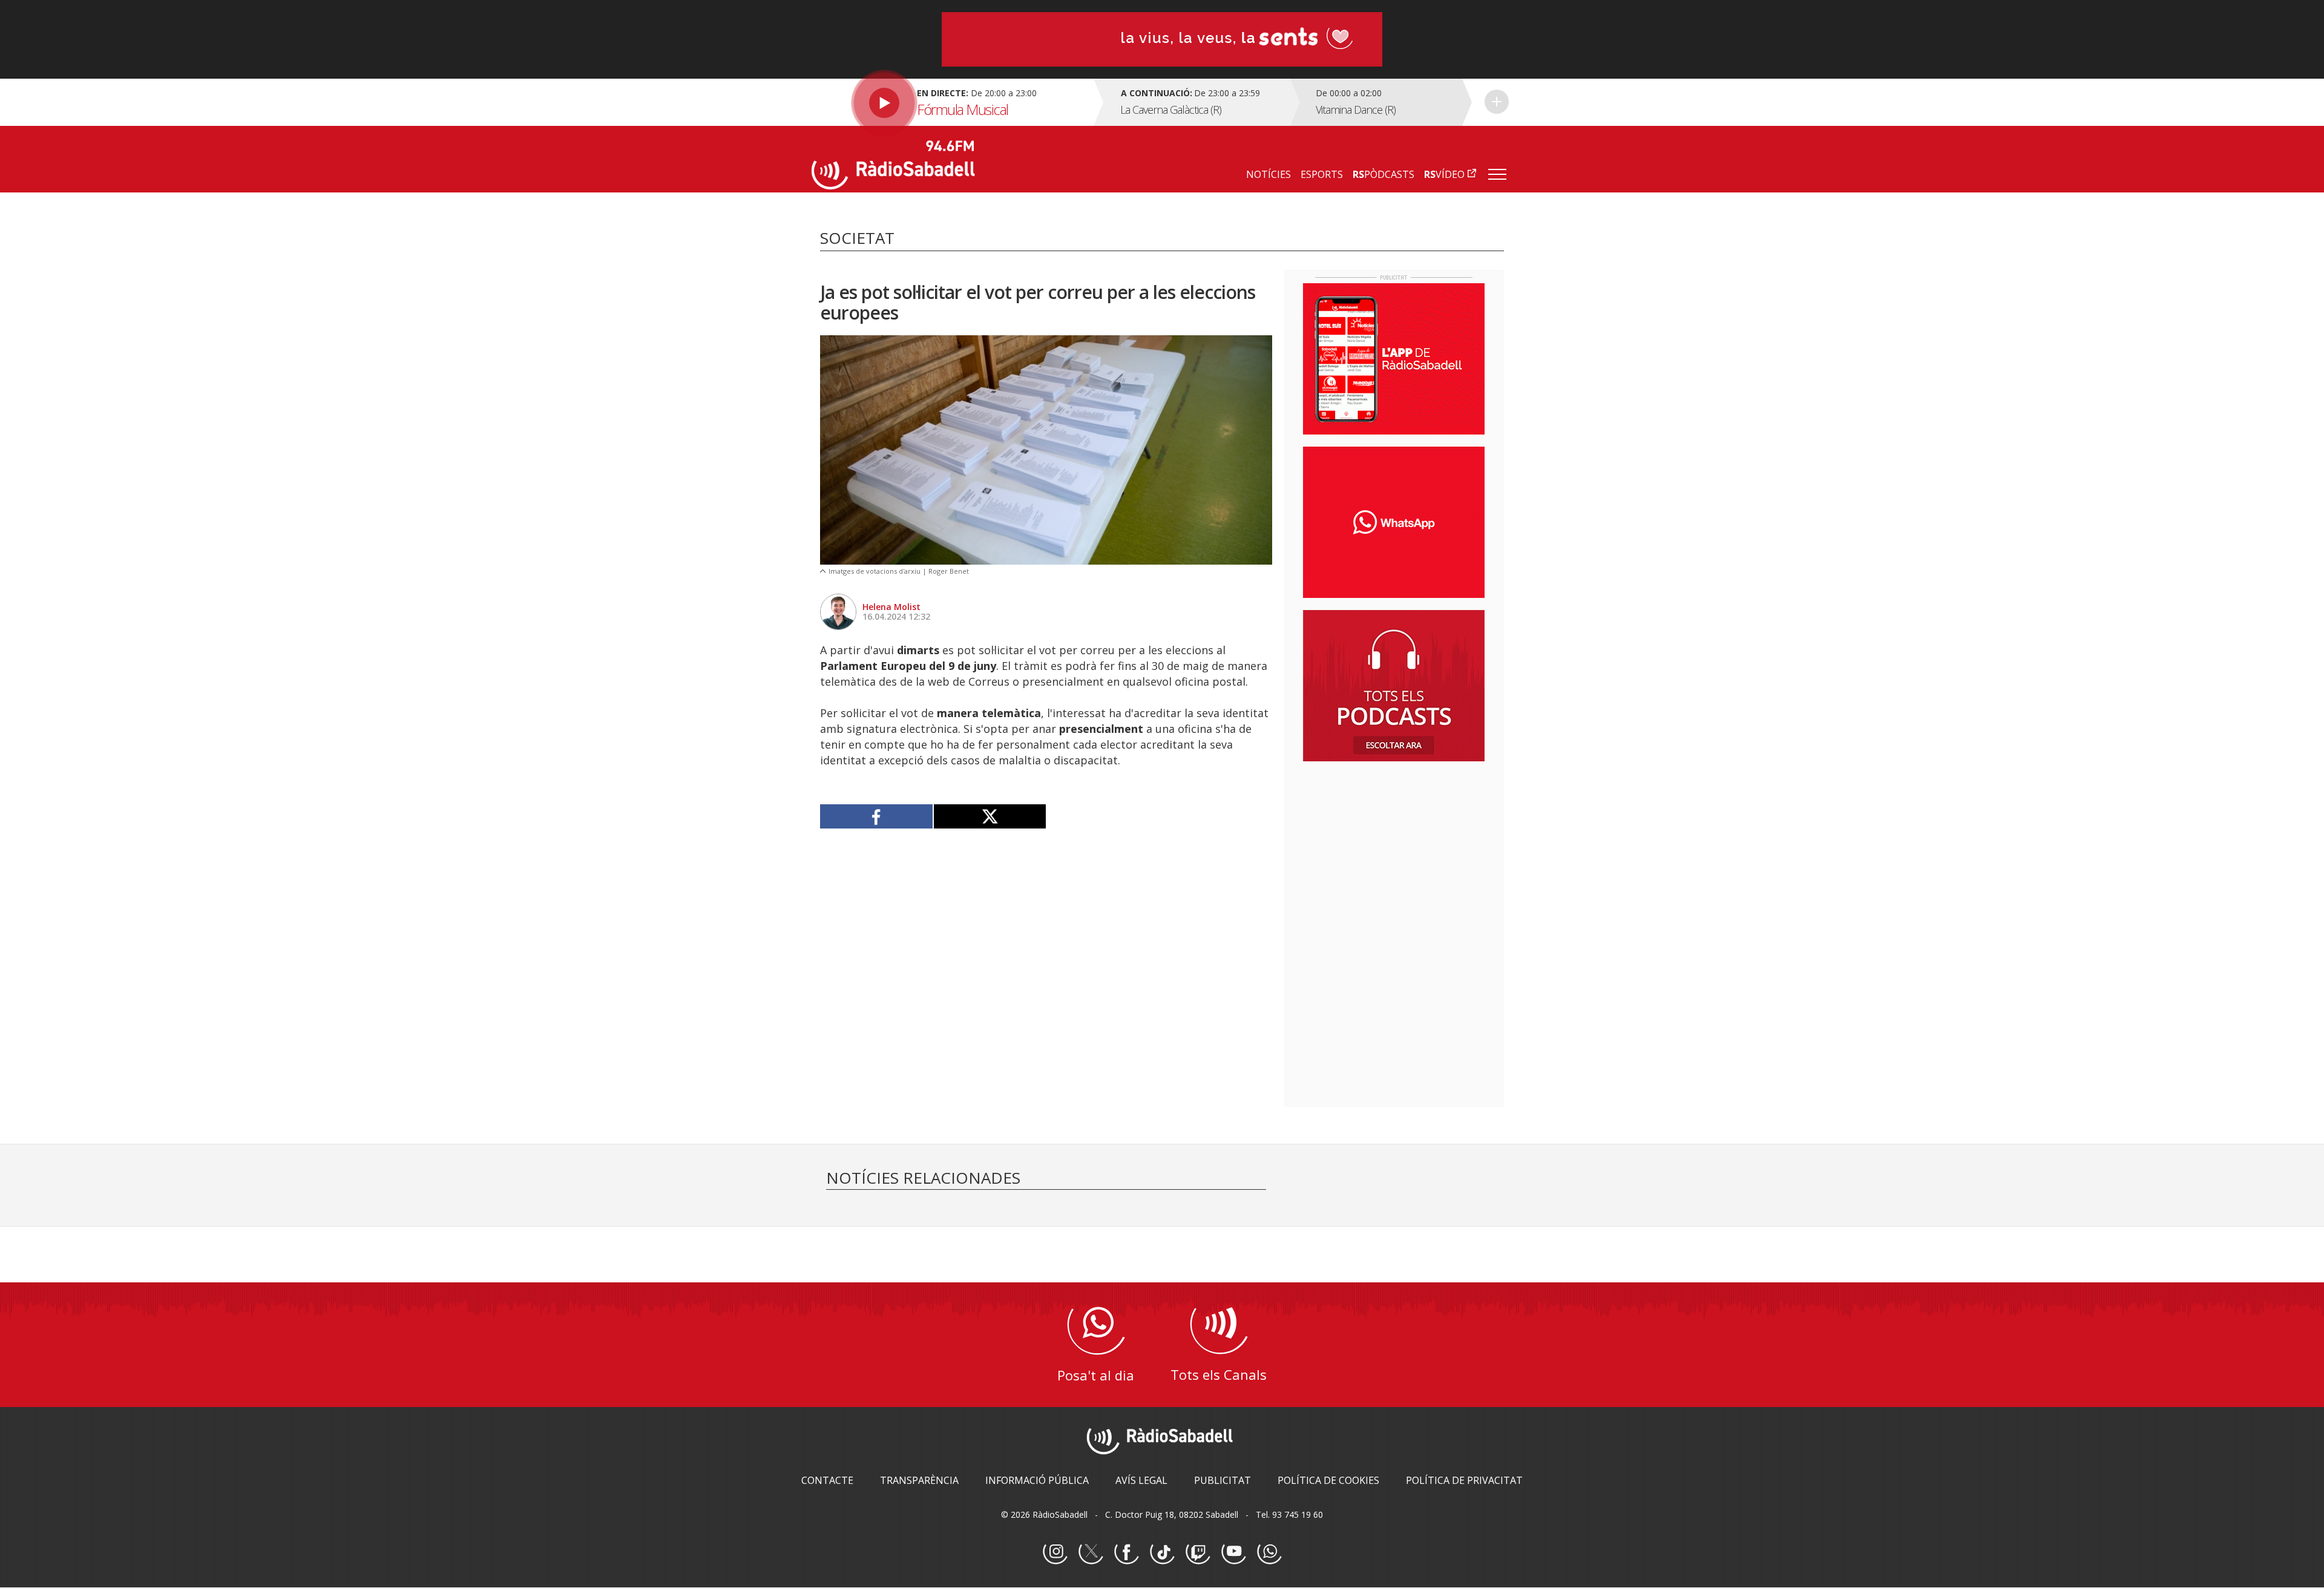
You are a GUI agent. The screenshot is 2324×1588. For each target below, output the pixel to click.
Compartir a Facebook (877, 816)
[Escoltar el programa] (951, 102)
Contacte (827, 1480)
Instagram (1055, 1552)
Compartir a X (990, 816)
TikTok (1162, 1552)
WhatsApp (1269, 1552)
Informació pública (1037, 1480)
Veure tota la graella (1497, 102)
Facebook (1126, 1552)
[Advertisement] (1394, 849)
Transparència (919, 1480)
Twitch (1198, 1552)
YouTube (1233, 1552)
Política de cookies (1328, 1480)
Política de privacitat (1464, 1480)
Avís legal (1141, 1480)
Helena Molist (891, 607)
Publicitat (1223, 1480)
